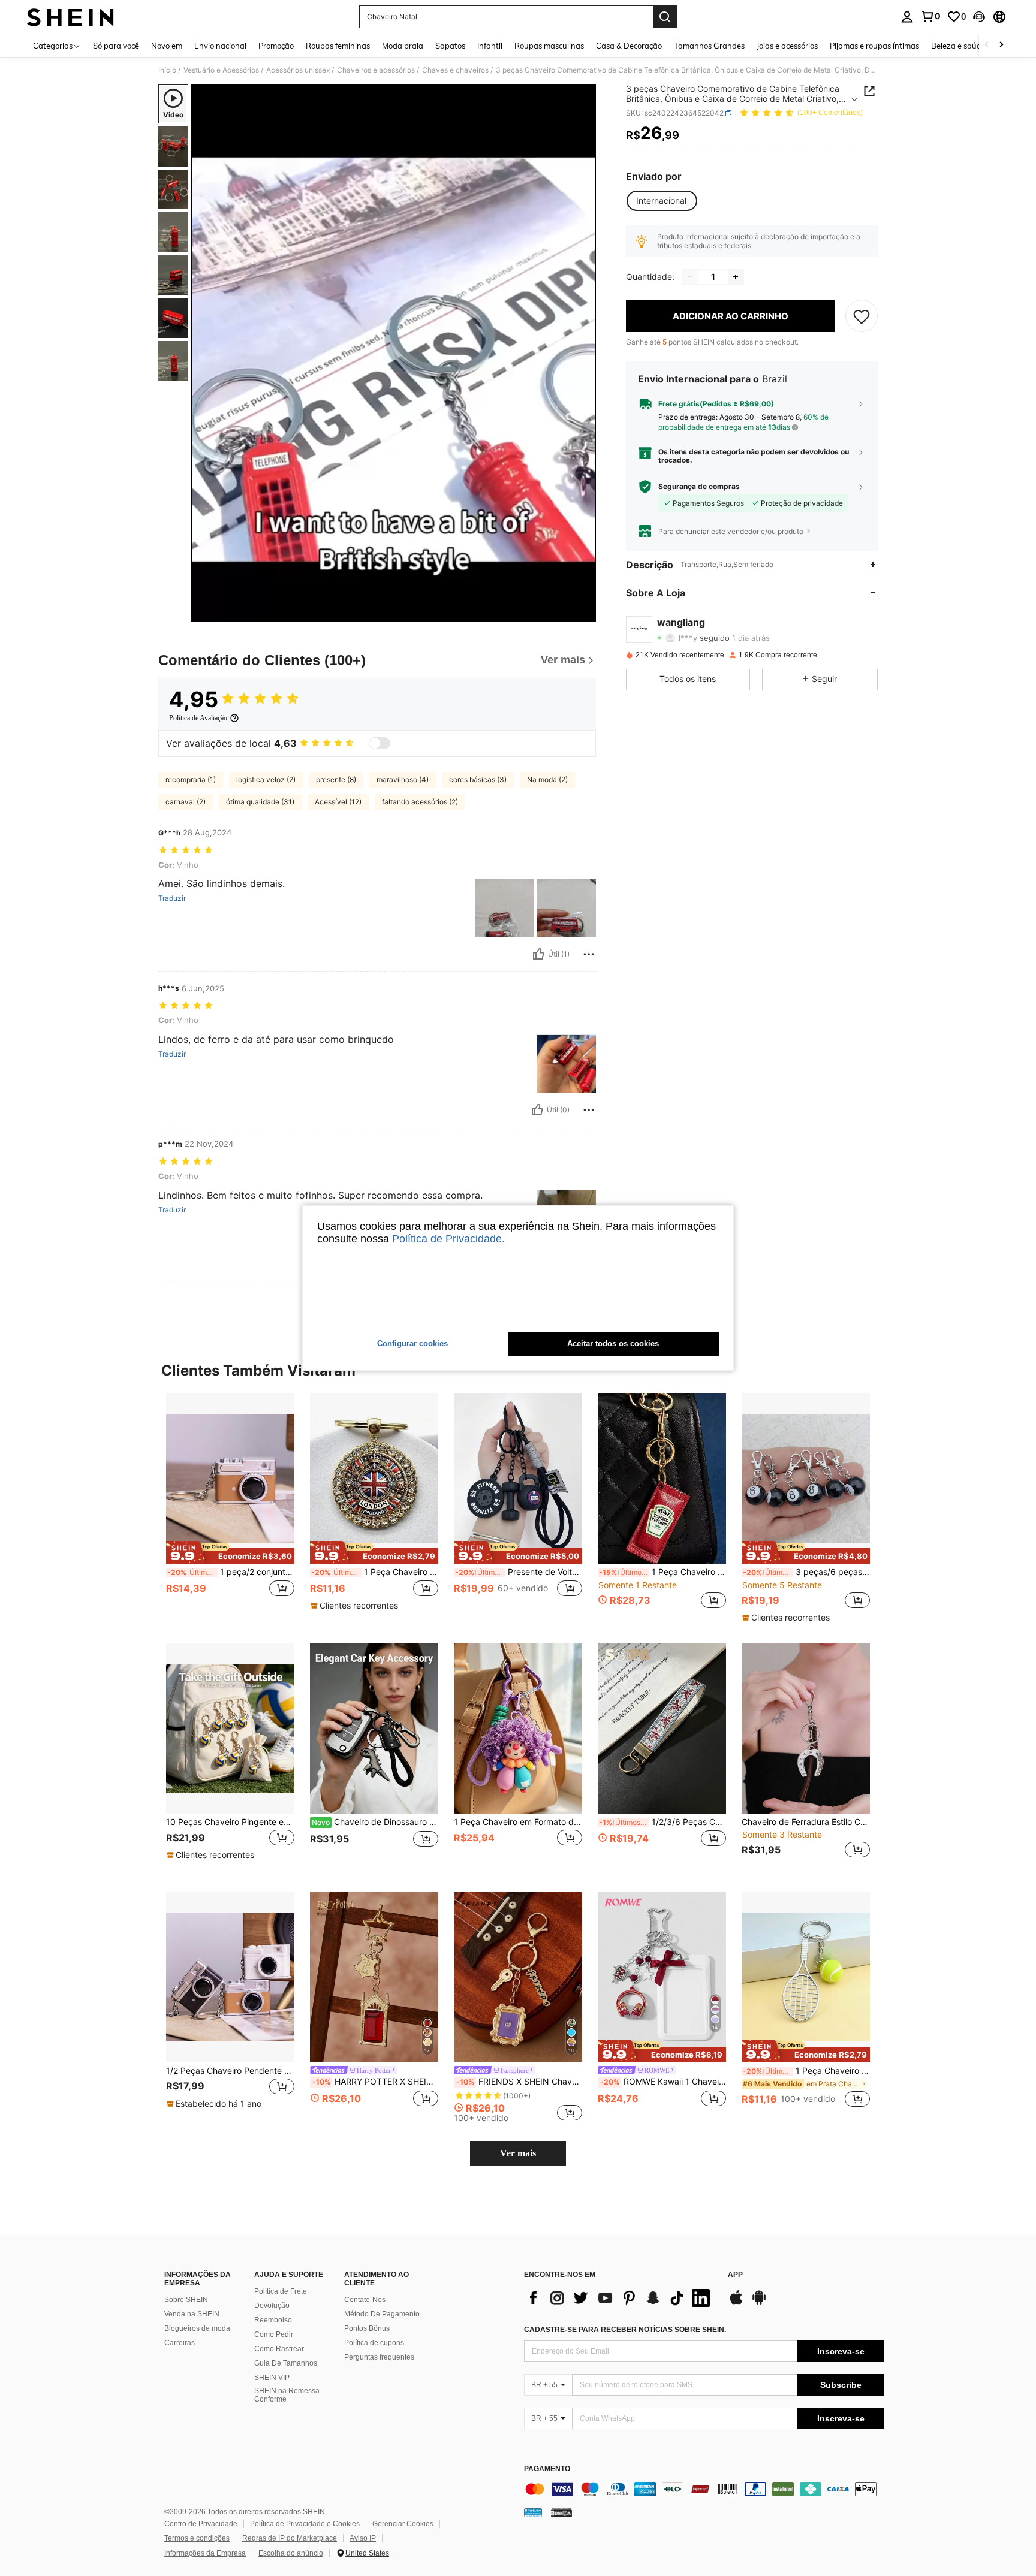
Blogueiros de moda (197, 2328)
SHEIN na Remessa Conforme (287, 2395)
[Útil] (538, 954)
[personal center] (907, 17)
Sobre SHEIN (186, 2300)
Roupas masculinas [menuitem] (549, 46)
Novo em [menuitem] (167, 46)
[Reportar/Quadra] (589, 954)
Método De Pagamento (382, 2314)
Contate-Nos (365, 2300)
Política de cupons (374, 2343)
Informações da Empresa (205, 2553)
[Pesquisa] (665, 17)
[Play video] (394, 353)
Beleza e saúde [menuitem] (958, 46)
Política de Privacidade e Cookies (305, 2524)
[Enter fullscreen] (583, 613)
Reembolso (273, 2320)
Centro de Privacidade (201, 2524)
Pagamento (547, 2469)
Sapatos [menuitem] (450, 46)
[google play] (759, 2303)
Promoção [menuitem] (276, 46)
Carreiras (180, 2343)
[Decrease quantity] (690, 277)
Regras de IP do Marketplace (290, 2538)
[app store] (736, 2303)
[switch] (380, 743)
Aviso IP (363, 2538)
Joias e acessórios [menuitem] (787, 46)
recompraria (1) (191, 779)
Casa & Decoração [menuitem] (629, 46)
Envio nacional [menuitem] (220, 46)
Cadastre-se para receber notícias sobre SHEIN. (625, 2330)
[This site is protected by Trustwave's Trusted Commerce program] (533, 2512)
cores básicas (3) (478, 779)
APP (735, 2275)
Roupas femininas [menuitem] (338, 46)
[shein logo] (70, 17)
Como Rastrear (279, 2349)
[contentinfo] (704, 2489)
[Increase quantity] (736, 277)
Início (167, 70)
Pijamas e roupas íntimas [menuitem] (874, 46)
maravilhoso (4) (403, 779)
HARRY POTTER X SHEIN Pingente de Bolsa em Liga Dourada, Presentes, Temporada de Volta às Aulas (375, 2082)
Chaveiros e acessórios (376, 70)
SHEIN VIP (272, 2378)
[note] (230, 1552)
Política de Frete (281, 2291)
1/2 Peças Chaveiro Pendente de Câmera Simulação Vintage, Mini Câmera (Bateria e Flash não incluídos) (230, 2071)
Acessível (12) (338, 802)
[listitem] (230, 1508)
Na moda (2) (547, 779)
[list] (620, 2298)
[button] (979, 17)
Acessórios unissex (298, 70)
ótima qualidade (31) (260, 802)
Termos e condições (197, 2538)
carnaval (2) (186, 802)
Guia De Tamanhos (286, 2363)
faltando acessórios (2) (420, 802)
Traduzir (172, 898)
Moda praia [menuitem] (403, 46)
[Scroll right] (1001, 45)
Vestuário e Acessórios (221, 70)
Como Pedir (274, 2334)
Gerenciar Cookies (403, 2524)
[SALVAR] (862, 316)
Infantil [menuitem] (490, 46)
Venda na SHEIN (192, 2314)
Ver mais (518, 2153)
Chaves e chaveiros (455, 70)
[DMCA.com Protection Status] (561, 2512)
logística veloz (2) (266, 779)
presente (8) (336, 779)
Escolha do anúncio (291, 2553)
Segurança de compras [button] (699, 487)
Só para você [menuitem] (116, 46)
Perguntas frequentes (379, 2357)
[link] (930, 16)
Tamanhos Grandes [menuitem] (709, 46)
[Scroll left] (987, 45)
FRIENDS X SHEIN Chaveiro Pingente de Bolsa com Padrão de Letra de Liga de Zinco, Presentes (519, 2082)
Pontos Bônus (367, 2328)
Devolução (272, 2306)
